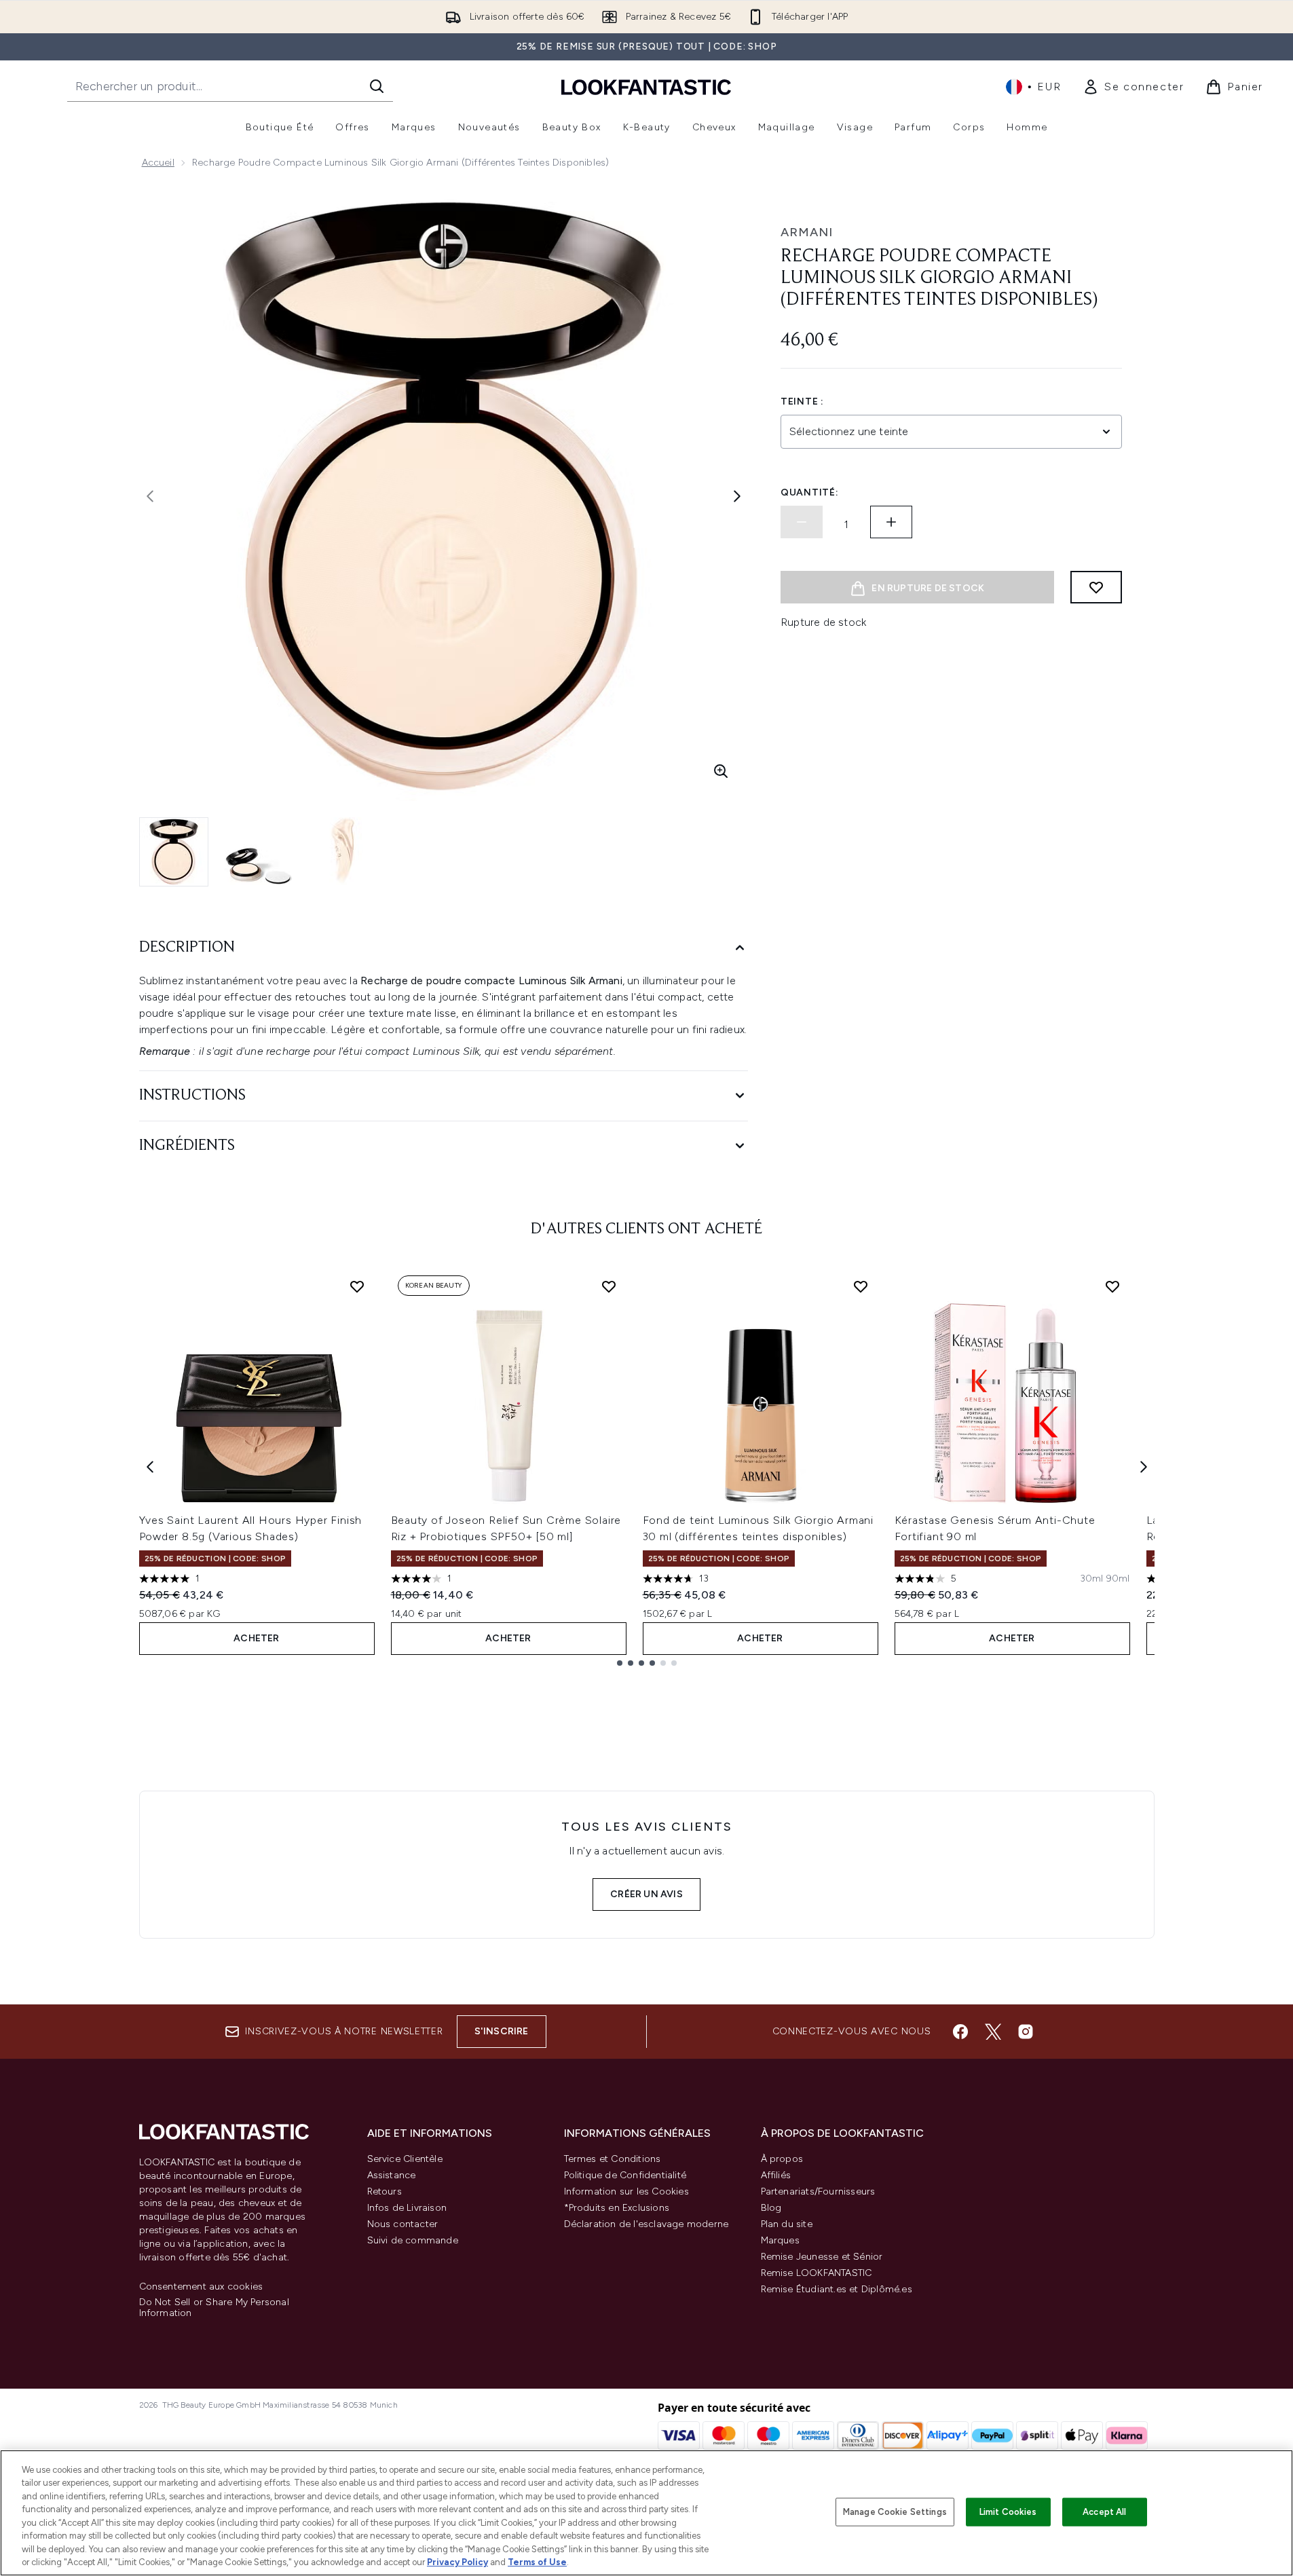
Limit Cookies (1008, 2512)
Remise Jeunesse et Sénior (822, 2257)
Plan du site (787, 2224)
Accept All (1104, 2512)
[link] (1133, 87)
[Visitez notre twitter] (993, 2032)
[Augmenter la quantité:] (891, 522)
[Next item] (1144, 1467)
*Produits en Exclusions (617, 2208)
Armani (807, 232)
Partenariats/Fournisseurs (818, 2191)
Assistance (392, 2175)
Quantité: (809, 492)
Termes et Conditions (613, 2159)
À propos (782, 2159)
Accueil (158, 163)
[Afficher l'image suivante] (737, 496)
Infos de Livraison (407, 2208)
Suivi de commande (413, 2240)
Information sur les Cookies (626, 2191)
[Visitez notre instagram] (1026, 2032)
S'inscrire (502, 2031)
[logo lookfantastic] (646, 87)
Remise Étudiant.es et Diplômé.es (837, 2289)
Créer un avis (646, 1894)
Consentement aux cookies (201, 2287)
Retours (385, 2191)
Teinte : (802, 402)
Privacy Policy (457, 2562)
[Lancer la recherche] (377, 86)
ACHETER (256, 1638)
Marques (780, 2240)
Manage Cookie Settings (895, 2512)
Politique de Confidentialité (625, 2175)
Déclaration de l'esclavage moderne (646, 2224)
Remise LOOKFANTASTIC (817, 2273)
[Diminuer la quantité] (802, 522)
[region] (646, 2513)
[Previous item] (150, 1467)
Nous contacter (403, 2224)
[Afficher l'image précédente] (150, 496)
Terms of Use (537, 2562)
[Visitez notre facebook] (960, 2032)
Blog (771, 2208)
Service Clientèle (405, 2159)
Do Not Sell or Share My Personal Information (214, 2308)
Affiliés (776, 2175)
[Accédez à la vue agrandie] (721, 771)
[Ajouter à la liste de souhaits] (1096, 587)
